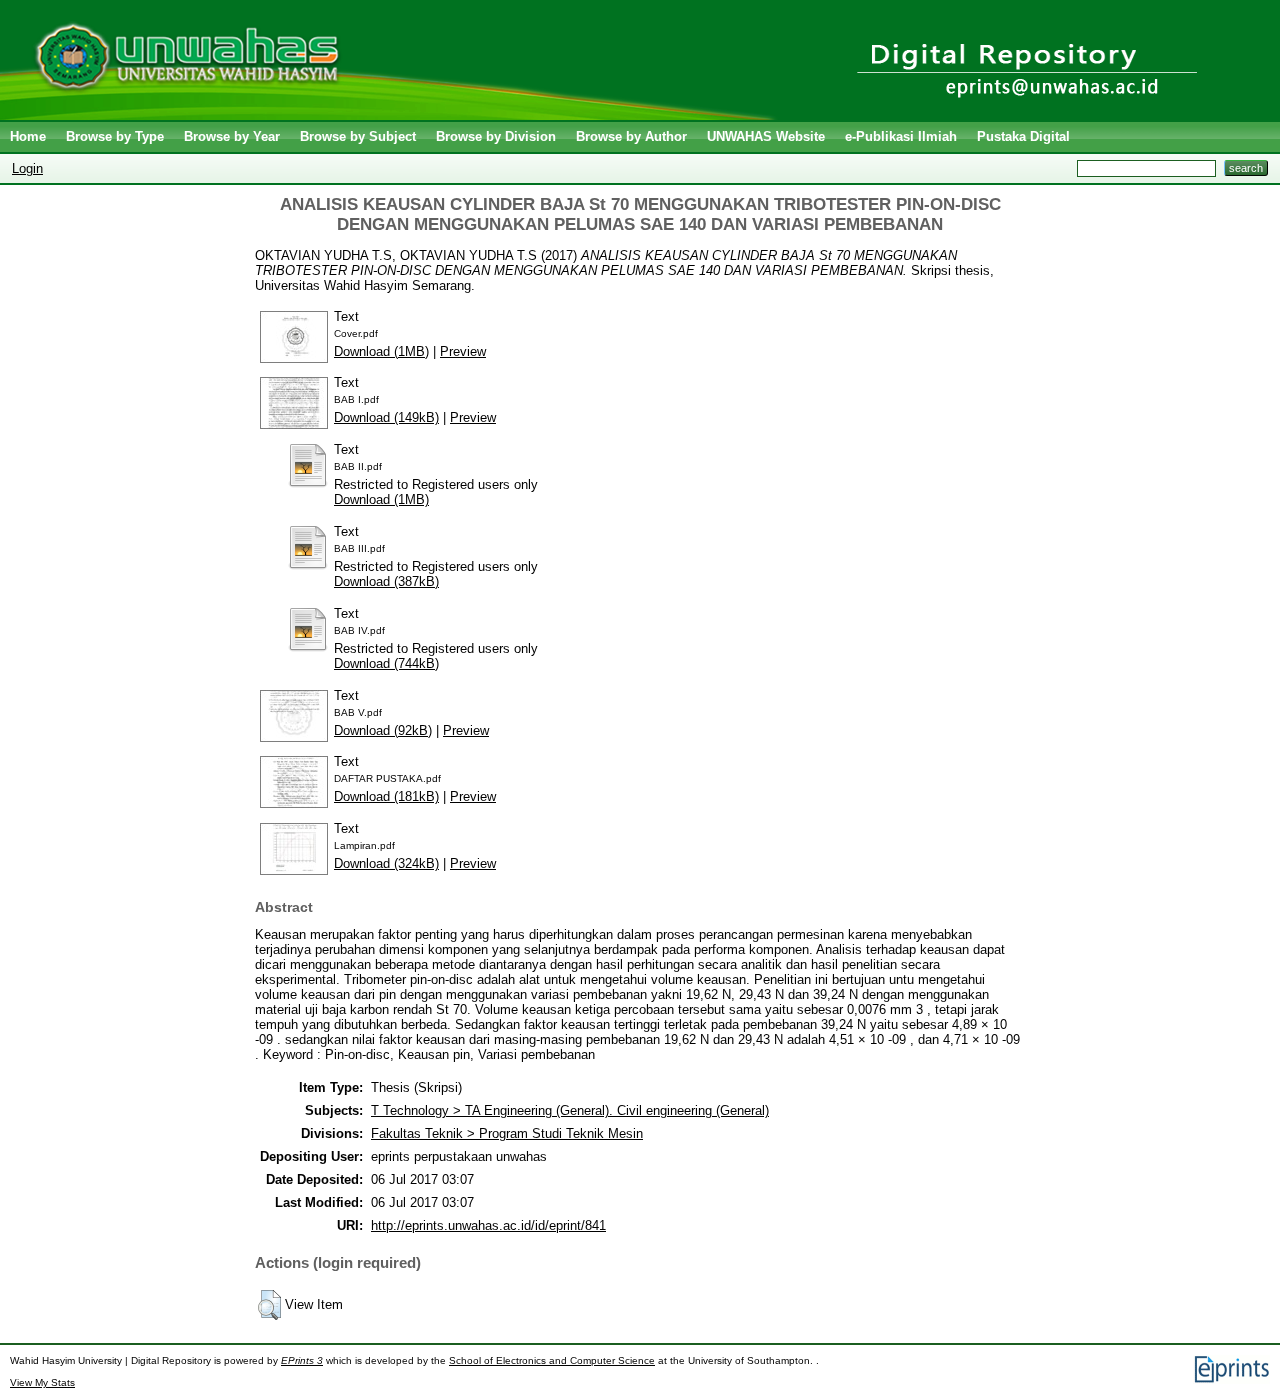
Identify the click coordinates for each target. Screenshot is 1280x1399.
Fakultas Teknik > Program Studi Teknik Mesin (507, 1133)
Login (27, 168)
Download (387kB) (386, 581)
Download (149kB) (386, 417)
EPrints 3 (302, 1360)
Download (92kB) (383, 730)
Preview (463, 351)
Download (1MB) (381, 351)
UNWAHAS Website (766, 136)
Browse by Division (496, 136)
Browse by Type (115, 136)
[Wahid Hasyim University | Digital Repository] (392, 115)
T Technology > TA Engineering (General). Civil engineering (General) (570, 1110)
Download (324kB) (386, 863)
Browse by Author (631, 136)
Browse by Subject (358, 136)
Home (28, 136)
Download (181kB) (386, 796)
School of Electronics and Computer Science (552, 1360)
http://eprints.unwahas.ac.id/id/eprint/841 (488, 1225)
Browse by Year (232, 136)
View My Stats (42, 1382)
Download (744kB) (386, 663)
